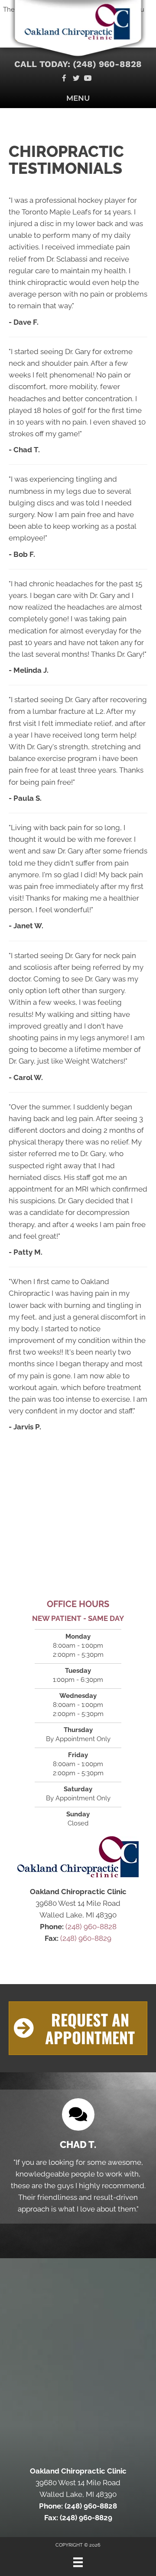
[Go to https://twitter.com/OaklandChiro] (76, 79)
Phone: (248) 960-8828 (78, 2506)
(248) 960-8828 (91, 1927)
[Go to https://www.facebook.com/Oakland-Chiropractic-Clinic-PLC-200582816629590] (64, 79)
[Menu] (78, 2562)
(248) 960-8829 (86, 1938)
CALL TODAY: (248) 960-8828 (78, 64)
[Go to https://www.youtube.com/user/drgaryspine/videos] (88, 79)
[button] (78, 2028)
